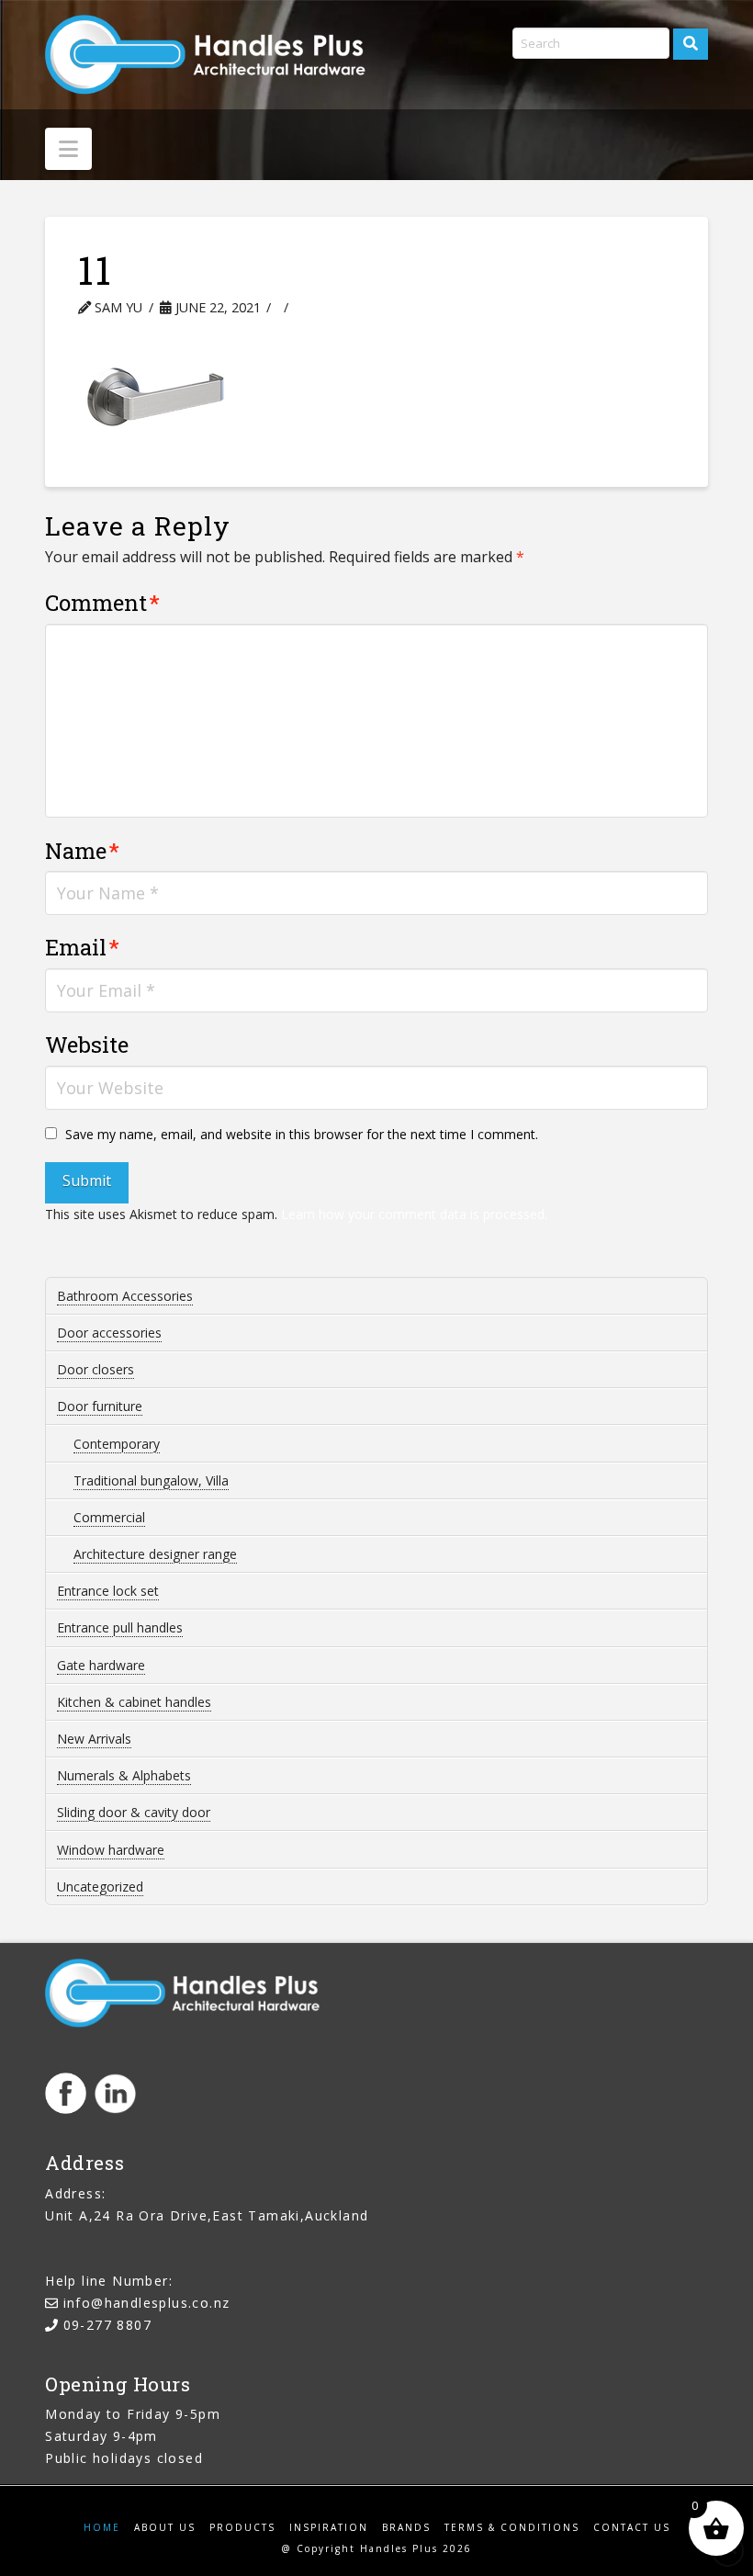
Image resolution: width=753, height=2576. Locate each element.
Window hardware (111, 1850)
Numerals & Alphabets (124, 1775)
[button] (68, 149)
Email (82, 947)
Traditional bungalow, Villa (151, 1480)
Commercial (109, 1517)
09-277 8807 (107, 2325)
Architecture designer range (155, 1554)
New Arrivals (94, 1739)
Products (242, 2528)
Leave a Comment (375, 307)
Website (87, 1045)
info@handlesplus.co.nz (147, 2303)
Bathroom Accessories (125, 1296)
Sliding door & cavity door (134, 1812)
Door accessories (109, 1333)
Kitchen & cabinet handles (134, 1702)
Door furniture (100, 1406)
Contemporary (117, 1444)
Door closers (96, 1369)
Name (82, 851)
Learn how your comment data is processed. (414, 1214)
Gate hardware (101, 1665)
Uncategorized (100, 1887)
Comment (102, 603)
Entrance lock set (108, 1591)
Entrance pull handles (120, 1627)
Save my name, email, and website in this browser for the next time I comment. (302, 1134)
